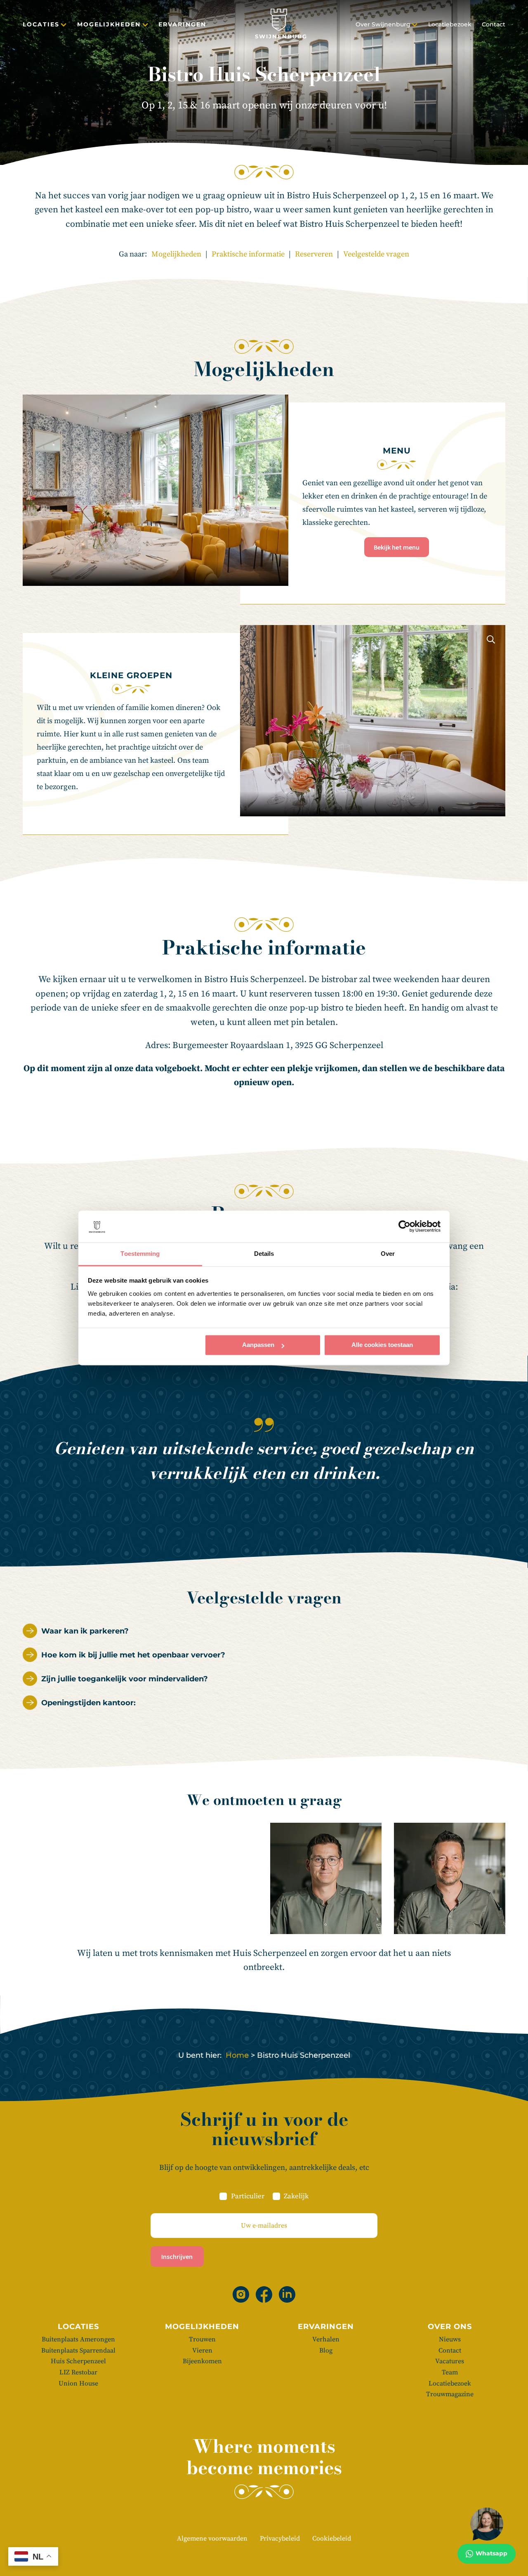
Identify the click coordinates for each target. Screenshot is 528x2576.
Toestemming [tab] (140, 1254)
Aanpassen (258, 1345)
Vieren (202, 2350)
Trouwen (202, 2339)
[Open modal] (274, 409)
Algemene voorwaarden (212, 2538)
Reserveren (314, 254)
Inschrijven (177, 2256)
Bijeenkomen (202, 2361)
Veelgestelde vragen (376, 254)
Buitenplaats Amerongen (78, 2339)
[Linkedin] (287, 2294)
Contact (494, 24)
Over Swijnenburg (383, 24)
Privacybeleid (280, 2538)
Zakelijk (296, 2196)
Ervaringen (182, 24)
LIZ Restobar (78, 2372)
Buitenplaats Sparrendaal (78, 2350)
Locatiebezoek (450, 24)
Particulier (247, 2196)
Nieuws (450, 2339)
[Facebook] (264, 2294)
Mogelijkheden (109, 24)
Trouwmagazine (450, 2394)
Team (450, 2372)
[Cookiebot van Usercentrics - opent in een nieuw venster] (404, 1227)
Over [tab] (388, 1254)
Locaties (41, 24)
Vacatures (450, 2361)
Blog (326, 2350)
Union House (78, 2383)
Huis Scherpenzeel (78, 2361)
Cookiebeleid (332, 2538)
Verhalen (326, 2339)
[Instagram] (241, 2294)
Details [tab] (264, 1254)
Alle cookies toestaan (382, 1345)
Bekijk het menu (397, 547)
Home (237, 2055)
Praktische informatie (248, 254)
